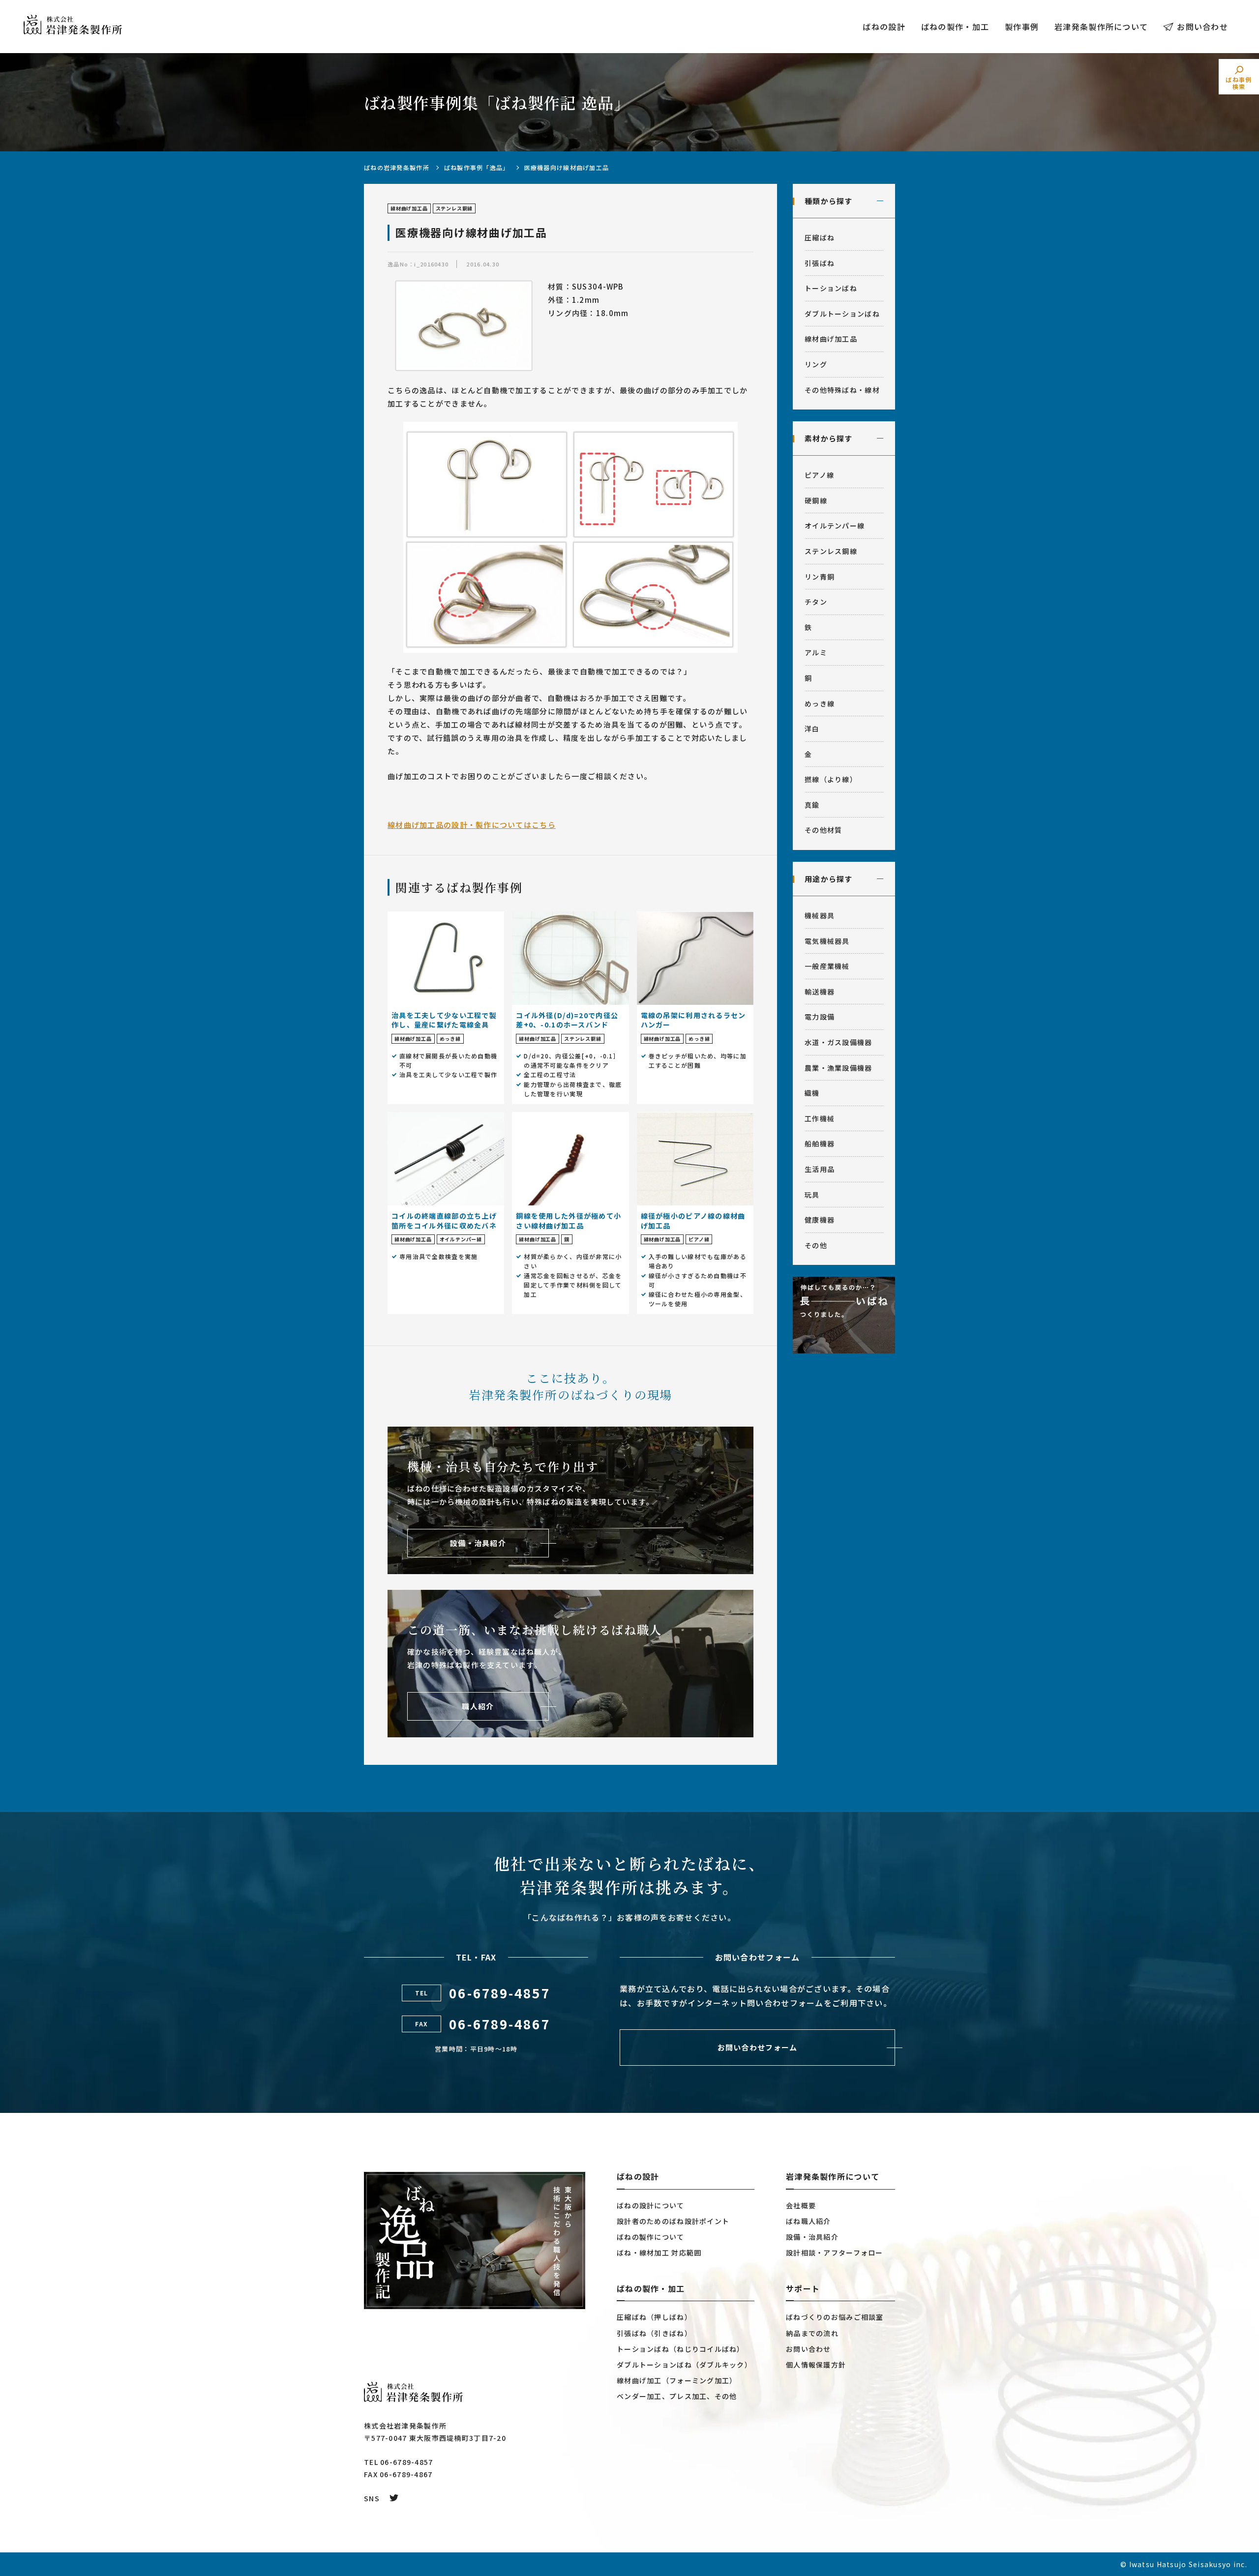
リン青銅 (820, 577)
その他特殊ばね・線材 (842, 390)
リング (816, 364)
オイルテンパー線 (835, 526)
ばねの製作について (651, 2237)
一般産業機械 (827, 966)
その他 (816, 1245)
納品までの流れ (812, 2333)
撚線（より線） (831, 779)
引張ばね (820, 263)
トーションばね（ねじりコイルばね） (681, 2349)
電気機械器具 (827, 941)
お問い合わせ (1202, 27)
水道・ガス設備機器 (839, 1042)
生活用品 (820, 1169)
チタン (816, 602)
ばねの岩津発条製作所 (397, 167)
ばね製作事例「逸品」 (477, 167)
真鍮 (812, 805)
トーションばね (831, 288)
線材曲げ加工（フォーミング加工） (677, 2380)
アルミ (816, 652)
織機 (812, 1093)
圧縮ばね (820, 237)
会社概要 (801, 2205)
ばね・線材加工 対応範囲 (659, 2253)
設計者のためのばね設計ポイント (673, 2221)
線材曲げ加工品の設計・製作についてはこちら (472, 825)
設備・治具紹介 (812, 2237)
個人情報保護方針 (816, 2365)
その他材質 (823, 830)
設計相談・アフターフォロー (835, 2253)
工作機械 (820, 1118)
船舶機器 (820, 1143)
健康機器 (820, 1220)
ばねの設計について (651, 2205)
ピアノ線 (819, 475)
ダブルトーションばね (842, 314)
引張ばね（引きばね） (654, 2333)
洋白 (812, 729)
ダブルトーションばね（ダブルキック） (684, 2365)
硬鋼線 (816, 500)
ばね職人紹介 (809, 2221)
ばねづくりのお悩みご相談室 (835, 2317)
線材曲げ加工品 (831, 339)
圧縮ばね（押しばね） (654, 2317)
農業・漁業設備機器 (839, 1068)
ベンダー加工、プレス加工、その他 (677, 2396)
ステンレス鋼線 (831, 551)
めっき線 (820, 703)
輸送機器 (820, 992)
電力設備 (820, 1017)
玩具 (812, 1195)
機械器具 (820, 915)
